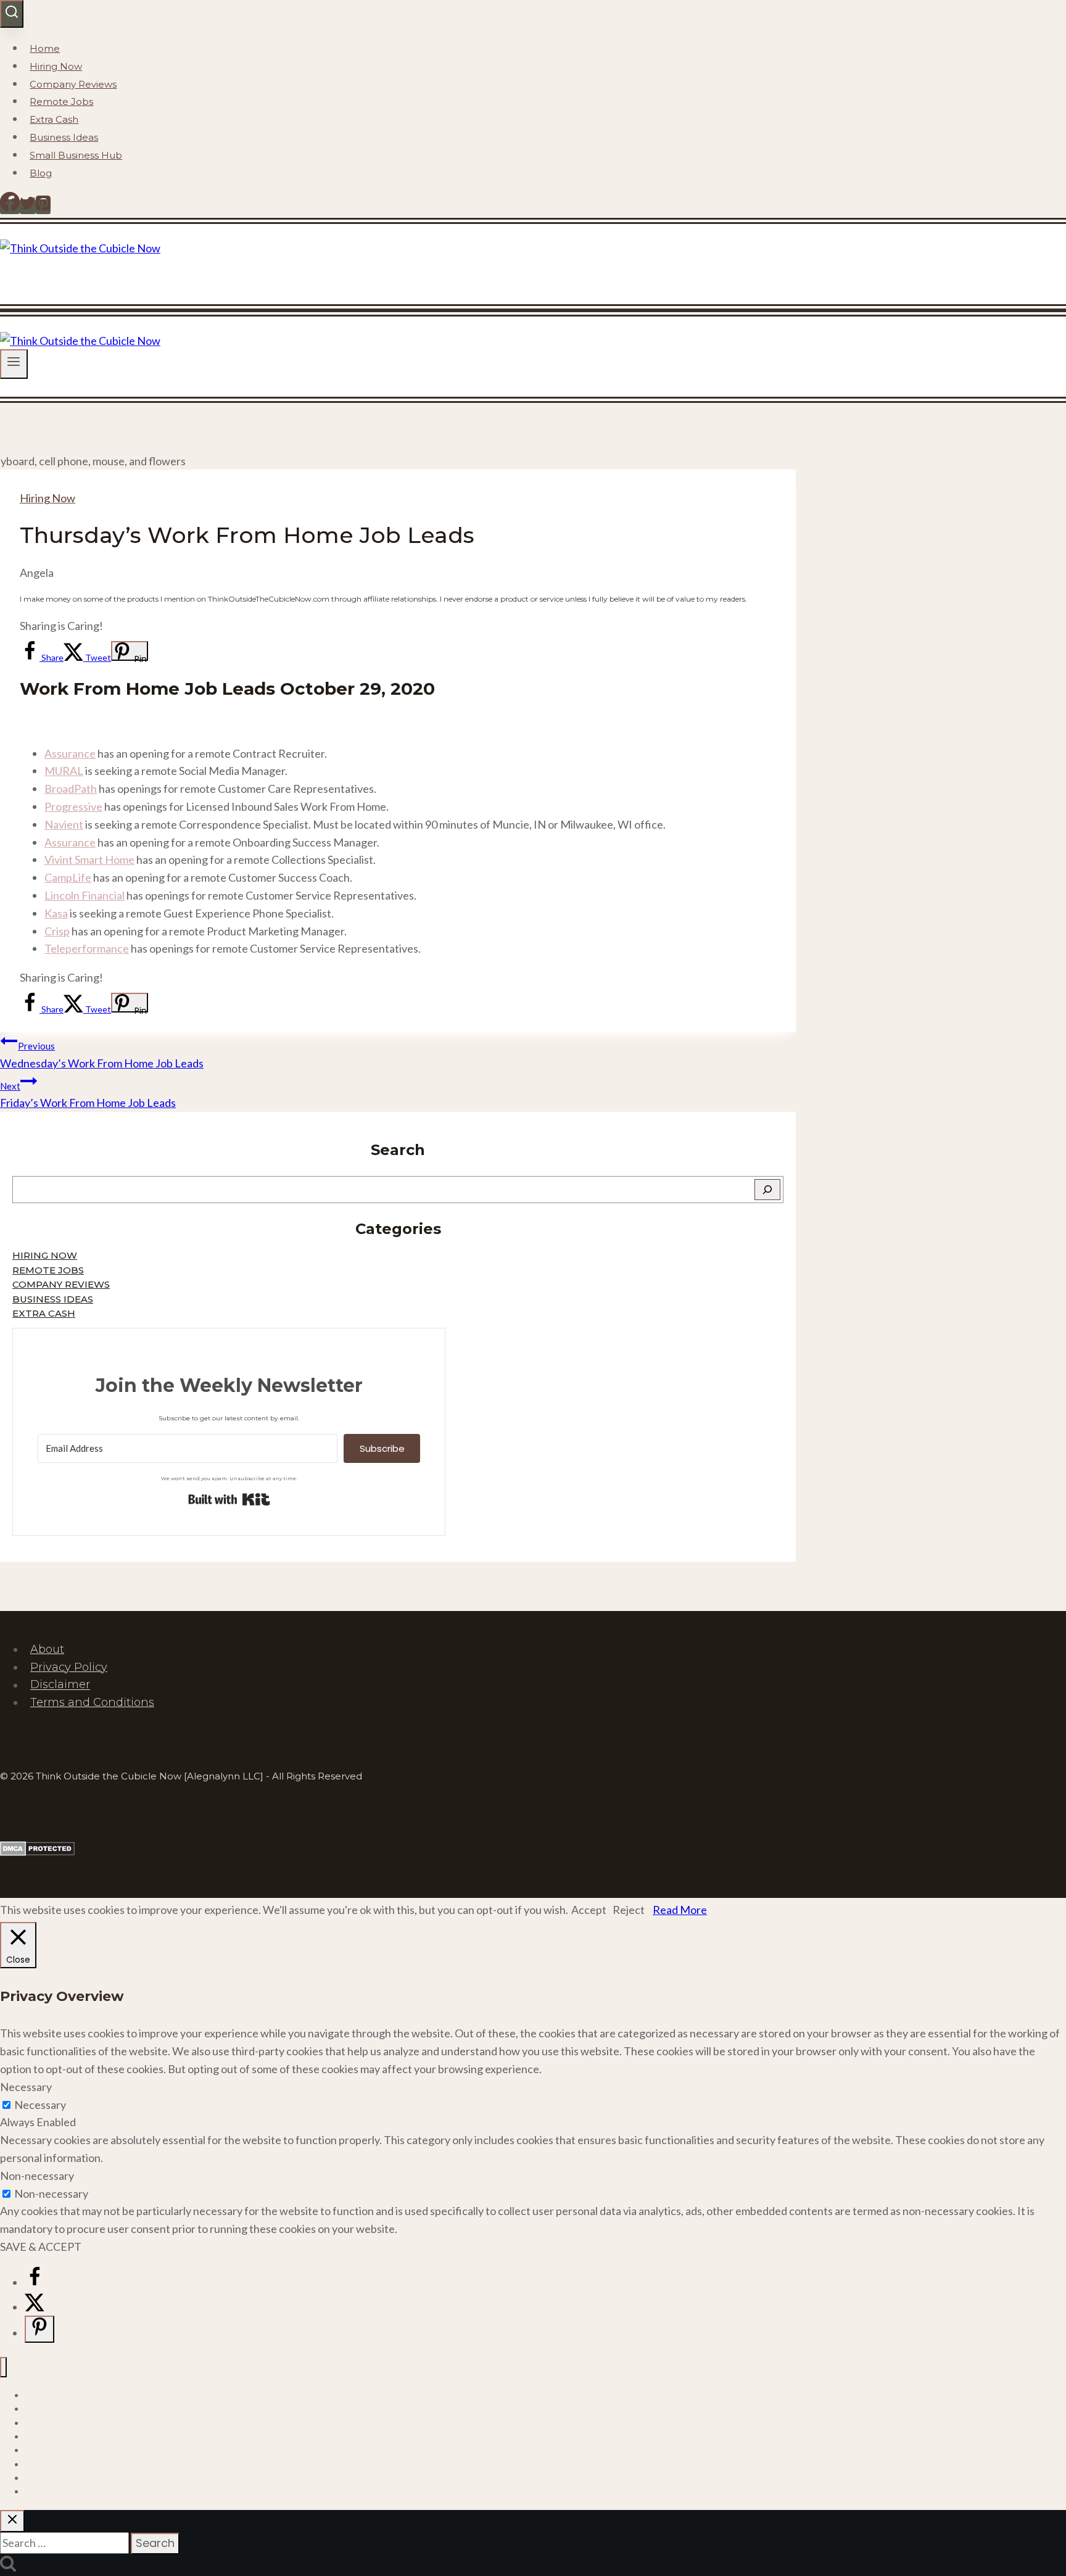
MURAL (64, 771)
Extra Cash (54, 119)
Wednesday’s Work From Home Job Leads (102, 1055)
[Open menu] (14, 364)
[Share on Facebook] (35, 2282)
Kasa (56, 913)
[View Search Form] (12, 14)
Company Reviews (73, 84)
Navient (64, 824)
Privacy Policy (69, 1667)
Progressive (73, 806)
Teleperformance (87, 948)
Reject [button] (629, 1910)
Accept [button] (589, 1910)
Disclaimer (60, 1685)
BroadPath (71, 789)
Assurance (70, 753)
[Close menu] (3, 2367)
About (47, 1649)
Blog (41, 173)
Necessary (40, 2105)
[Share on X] (35, 2307)
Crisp (57, 931)
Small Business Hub (76, 155)
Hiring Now (56, 66)
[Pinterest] (43, 207)
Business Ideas (64, 137)
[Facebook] (10, 207)
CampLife (68, 877)
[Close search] (12, 2521)
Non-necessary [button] (37, 2176)
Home (45, 48)
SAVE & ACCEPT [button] (41, 2247)
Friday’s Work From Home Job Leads (88, 1095)
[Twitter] (28, 207)
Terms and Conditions (92, 1702)
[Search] (767, 1190)
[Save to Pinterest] (39, 2329)
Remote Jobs (61, 101)
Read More (680, 1910)
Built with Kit (229, 1499)
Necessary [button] (26, 2087)
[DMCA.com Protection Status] (37, 1852)
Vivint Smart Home (89, 859)
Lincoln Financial (85, 895)
